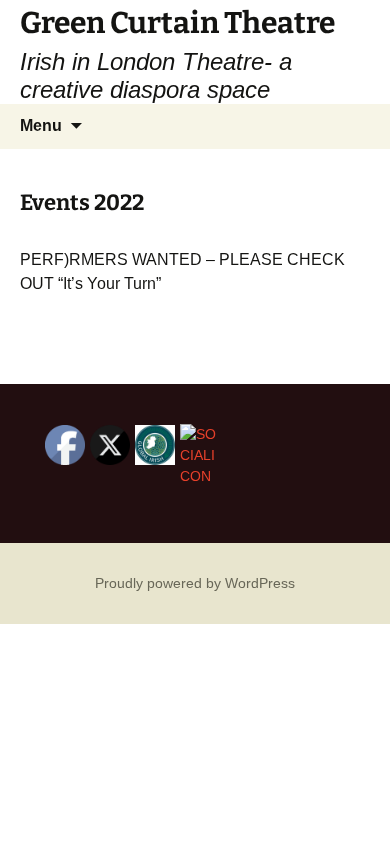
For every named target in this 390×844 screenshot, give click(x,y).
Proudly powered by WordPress (195, 583)
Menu (41, 125)
